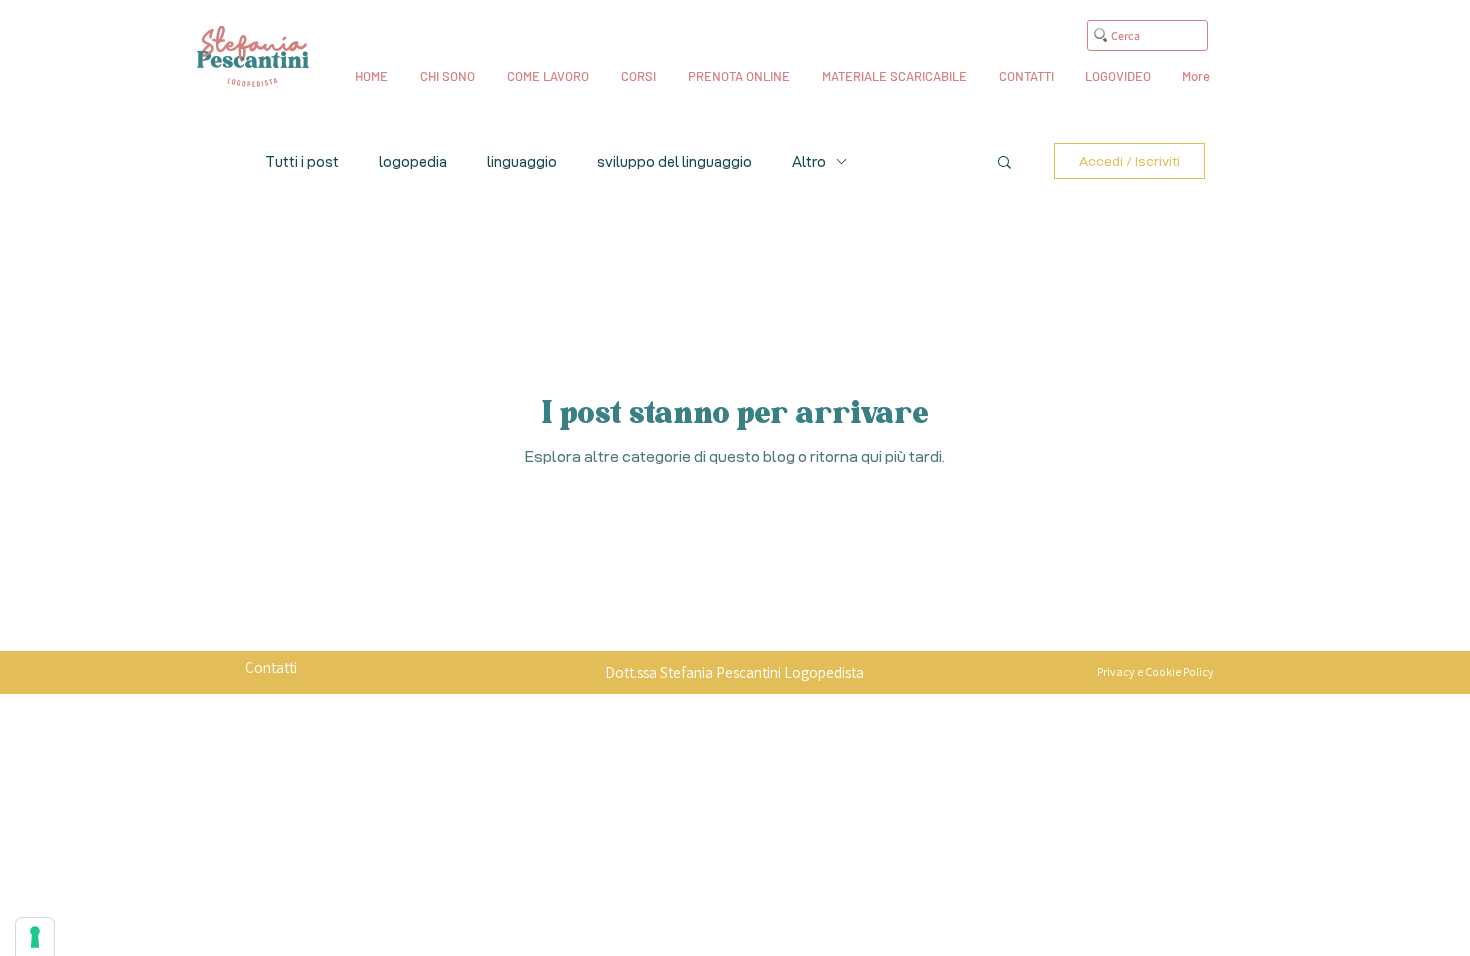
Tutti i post (302, 161)
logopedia (413, 161)
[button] (1004, 163)
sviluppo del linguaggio (674, 161)
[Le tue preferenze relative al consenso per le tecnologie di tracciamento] (35, 937)
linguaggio (522, 161)
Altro (809, 161)
